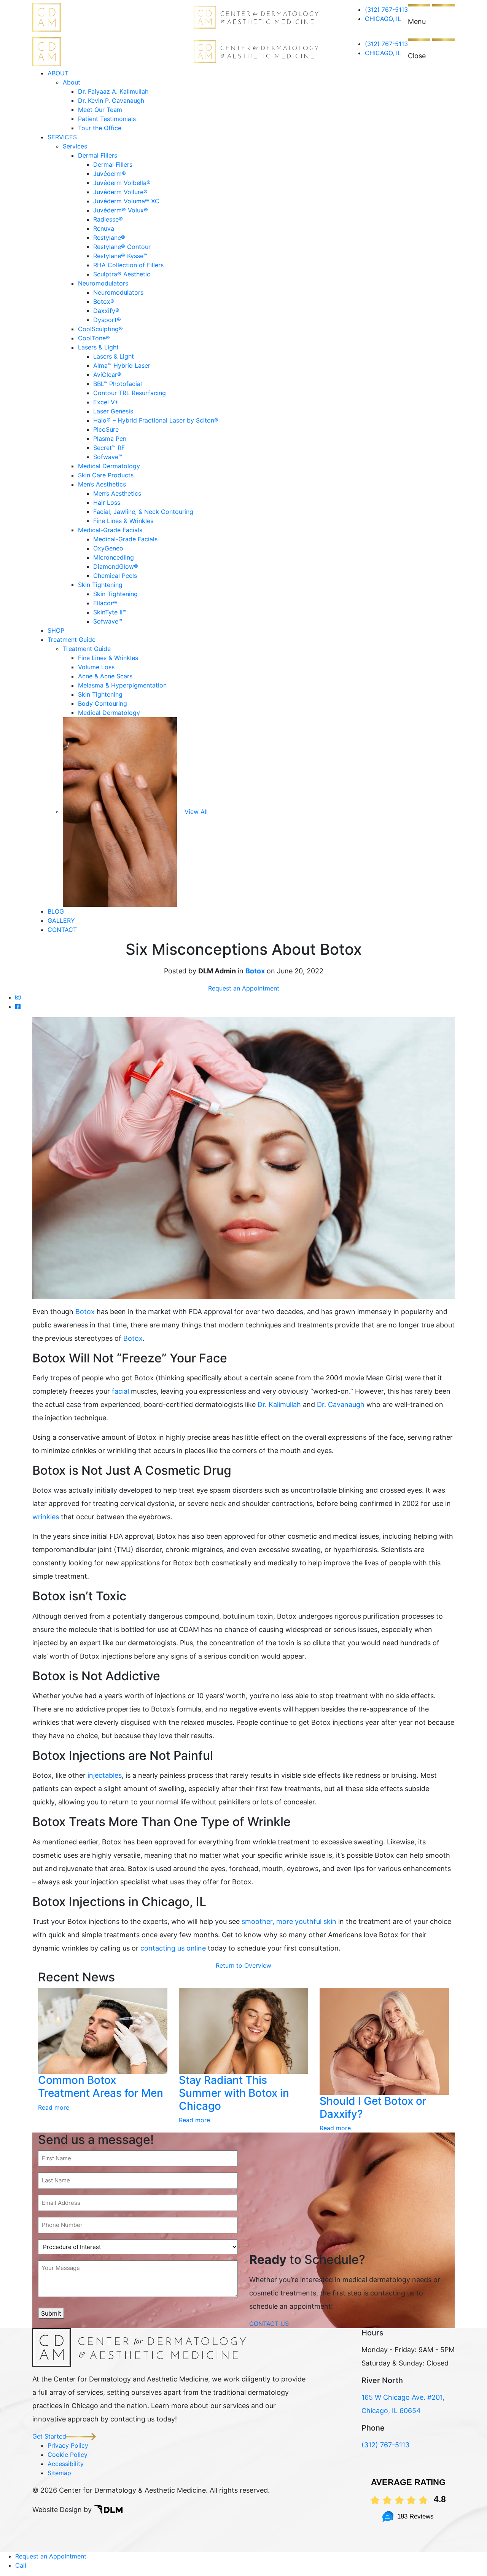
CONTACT (62, 930)
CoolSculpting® (100, 329)
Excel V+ (106, 402)
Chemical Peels (115, 576)
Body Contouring (103, 703)
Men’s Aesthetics (102, 484)
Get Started (49, 2436)
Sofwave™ (108, 457)
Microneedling (114, 557)
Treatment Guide (72, 640)
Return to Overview (243, 1965)
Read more (54, 2107)
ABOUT (58, 73)
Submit (51, 2313)
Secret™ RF (109, 448)
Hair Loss (107, 502)
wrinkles (46, 1517)
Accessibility (66, 2464)
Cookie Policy (68, 2455)
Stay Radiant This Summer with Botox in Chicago (234, 2093)
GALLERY (61, 920)
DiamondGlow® (116, 566)
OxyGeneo (108, 548)
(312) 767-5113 (386, 10)
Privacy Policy (68, 2445)
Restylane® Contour (122, 247)
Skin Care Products (106, 475)
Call (21, 2565)
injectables (105, 1775)
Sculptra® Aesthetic (122, 274)
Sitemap (59, 2473)
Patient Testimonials (107, 119)
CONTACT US (269, 2324)
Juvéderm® (110, 174)
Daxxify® (106, 311)
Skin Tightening (100, 585)
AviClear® (107, 375)
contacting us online (173, 1948)
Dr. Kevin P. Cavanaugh (111, 100)
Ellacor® (105, 603)
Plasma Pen (110, 439)
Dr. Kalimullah (279, 1404)
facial (120, 1391)
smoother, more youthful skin (289, 1921)
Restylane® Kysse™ (120, 256)
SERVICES (62, 137)
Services (75, 146)
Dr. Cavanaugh (341, 1404)
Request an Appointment (244, 988)
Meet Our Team (100, 110)
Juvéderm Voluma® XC (126, 201)
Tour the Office (100, 128)
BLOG (56, 911)
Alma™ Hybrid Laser (122, 365)
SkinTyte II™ (110, 612)
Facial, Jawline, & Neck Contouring (143, 512)
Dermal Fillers (98, 155)
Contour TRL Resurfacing (130, 393)
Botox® (104, 301)
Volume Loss (96, 667)
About (72, 82)
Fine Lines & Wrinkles (123, 521)
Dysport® (107, 320)
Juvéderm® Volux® (121, 210)
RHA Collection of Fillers (128, 265)
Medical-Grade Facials (110, 530)
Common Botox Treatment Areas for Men (101, 2086)
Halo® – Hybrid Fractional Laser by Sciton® (156, 420)
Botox (255, 971)
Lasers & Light (98, 347)
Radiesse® (108, 219)
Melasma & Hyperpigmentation (122, 685)
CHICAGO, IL (383, 19)
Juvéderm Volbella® (122, 183)
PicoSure (106, 429)
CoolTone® (94, 338)
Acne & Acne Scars (105, 676)
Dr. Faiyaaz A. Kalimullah (113, 91)
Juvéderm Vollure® (120, 192)
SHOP (56, 630)
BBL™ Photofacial (118, 384)
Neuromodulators (103, 283)
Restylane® (109, 238)
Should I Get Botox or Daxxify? (373, 2107)
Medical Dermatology (109, 466)
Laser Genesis (113, 411)
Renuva (104, 228)
